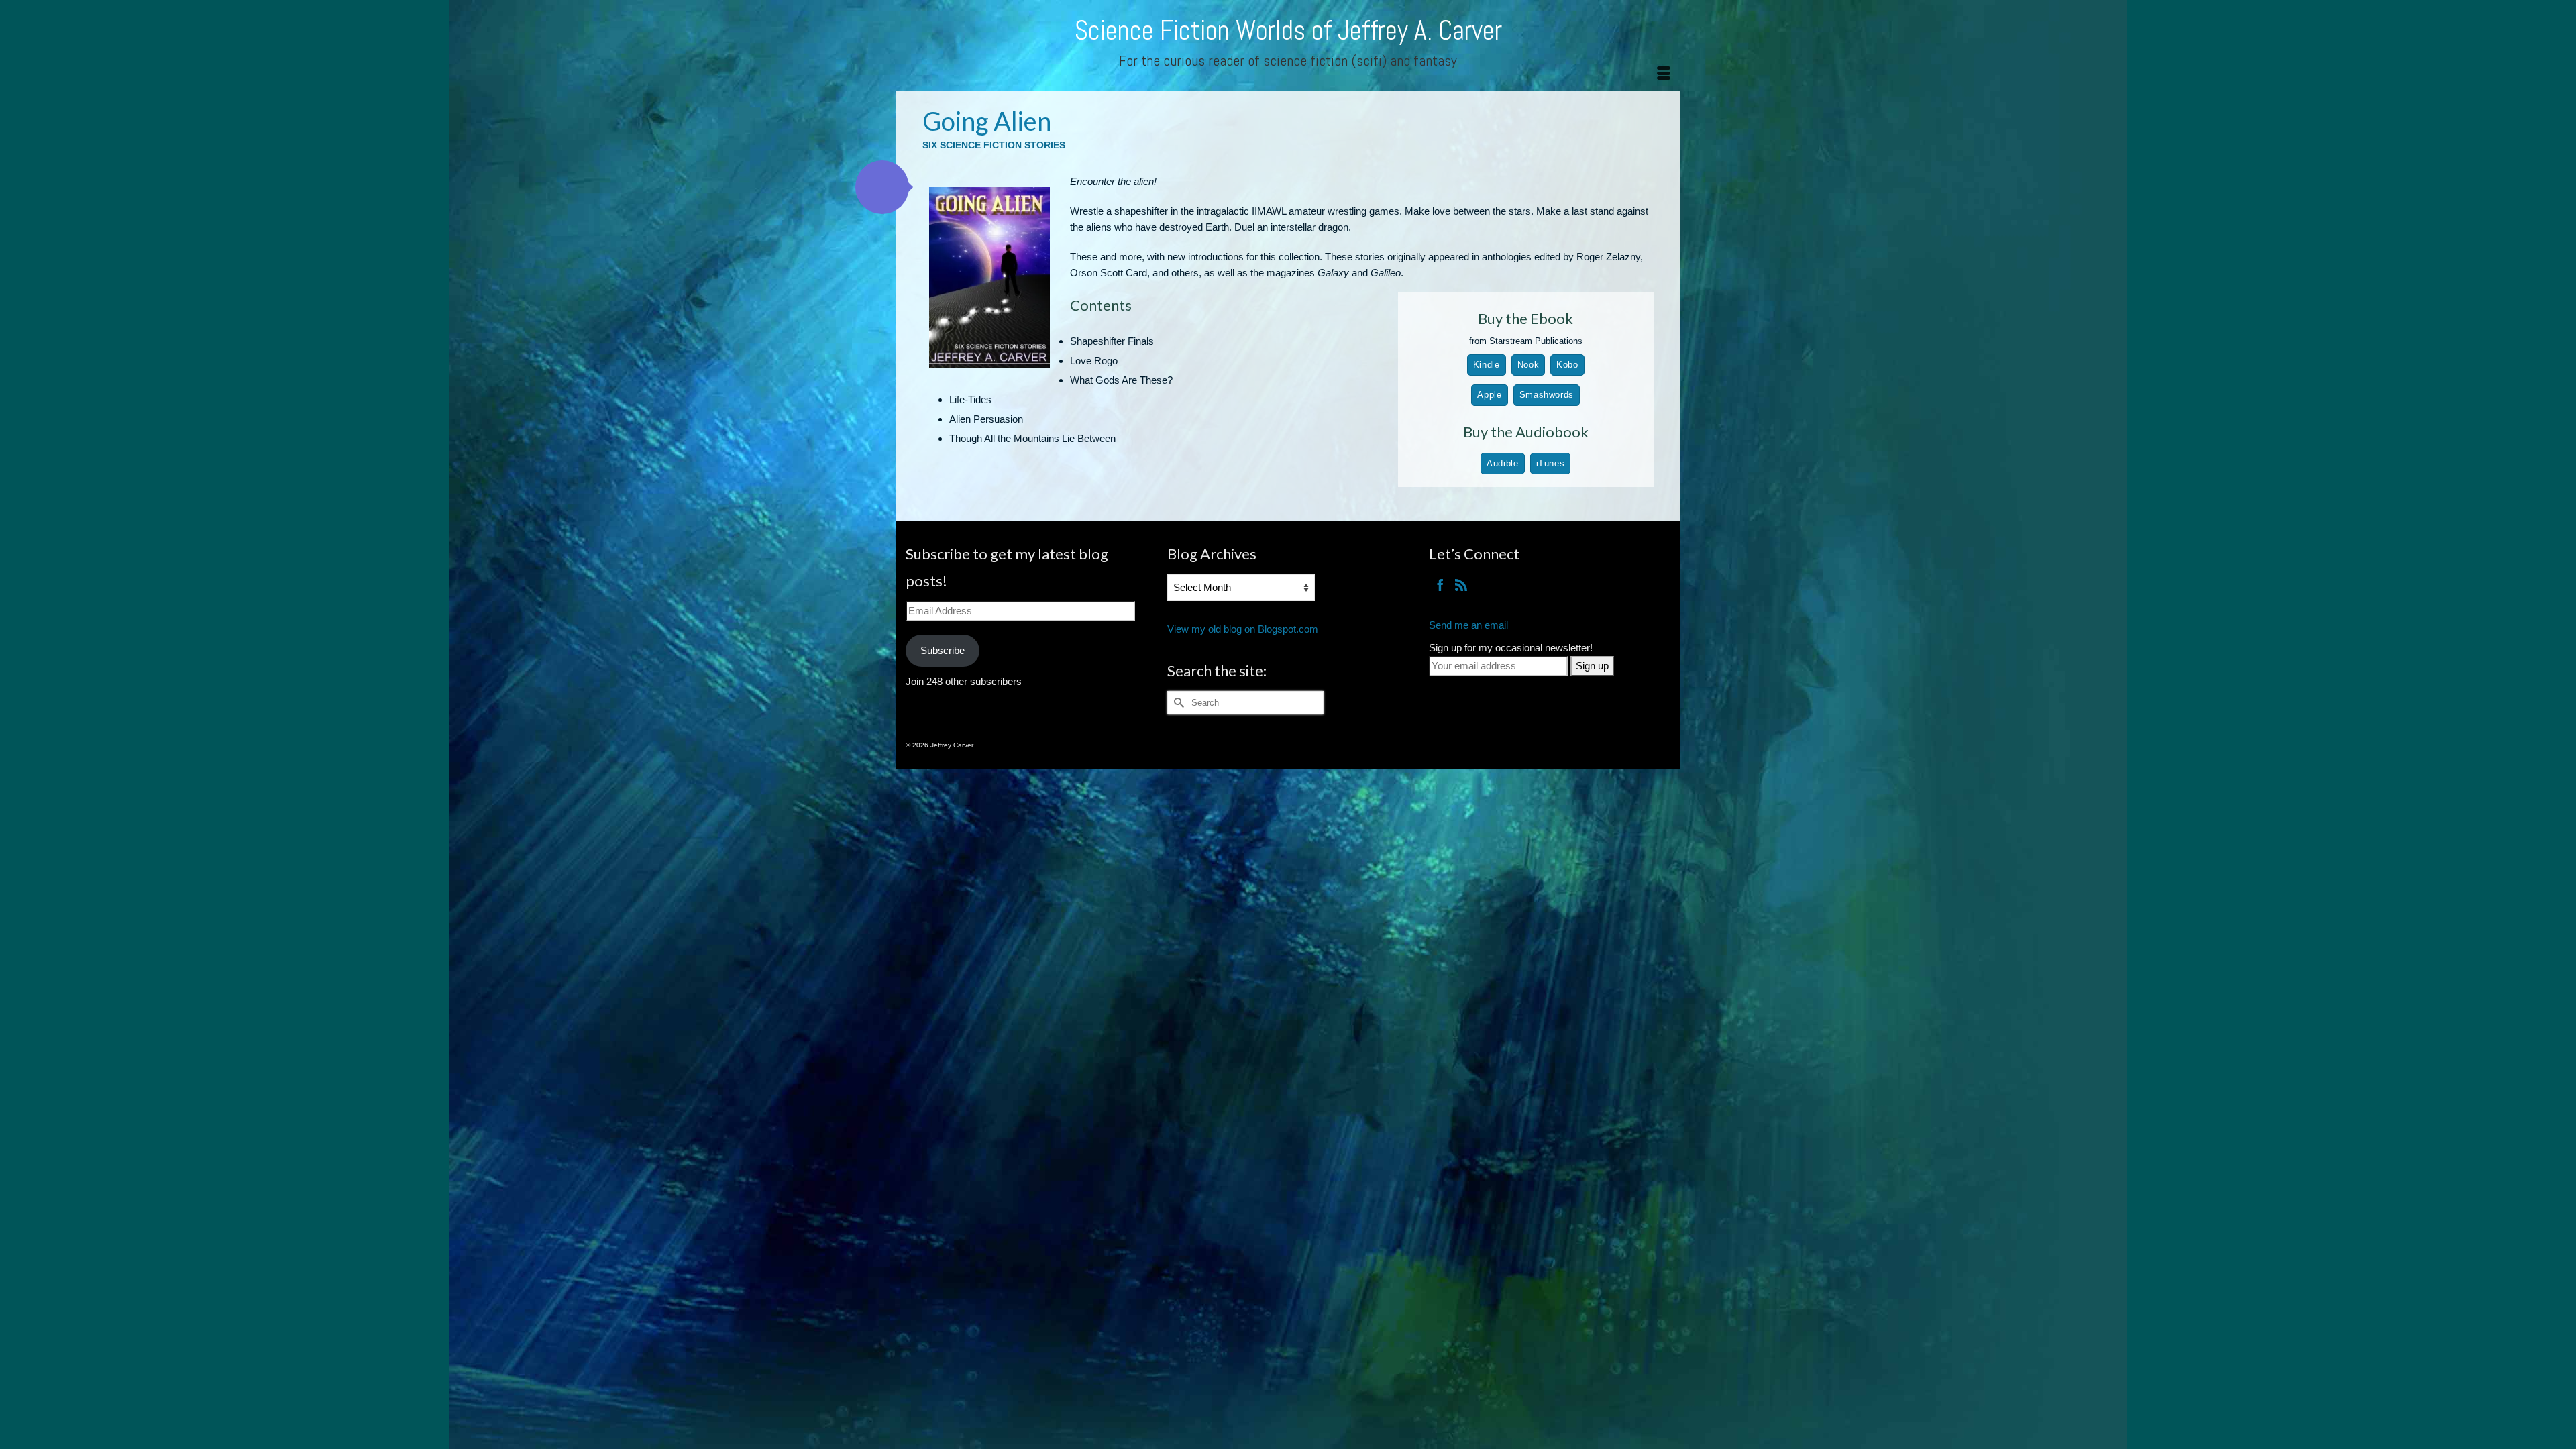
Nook (1528, 365)
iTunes (1551, 463)
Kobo (1567, 365)
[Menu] (1664, 74)
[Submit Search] (1177, 703)
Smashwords (1547, 395)
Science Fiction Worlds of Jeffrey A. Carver (1288, 31)
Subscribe (943, 650)
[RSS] (1461, 585)
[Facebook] (1440, 585)
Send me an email (1468, 625)
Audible (1502, 463)
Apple (1489, 395)
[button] (882, 187)
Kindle (1487, 365)
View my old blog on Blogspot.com (1243, 629)
